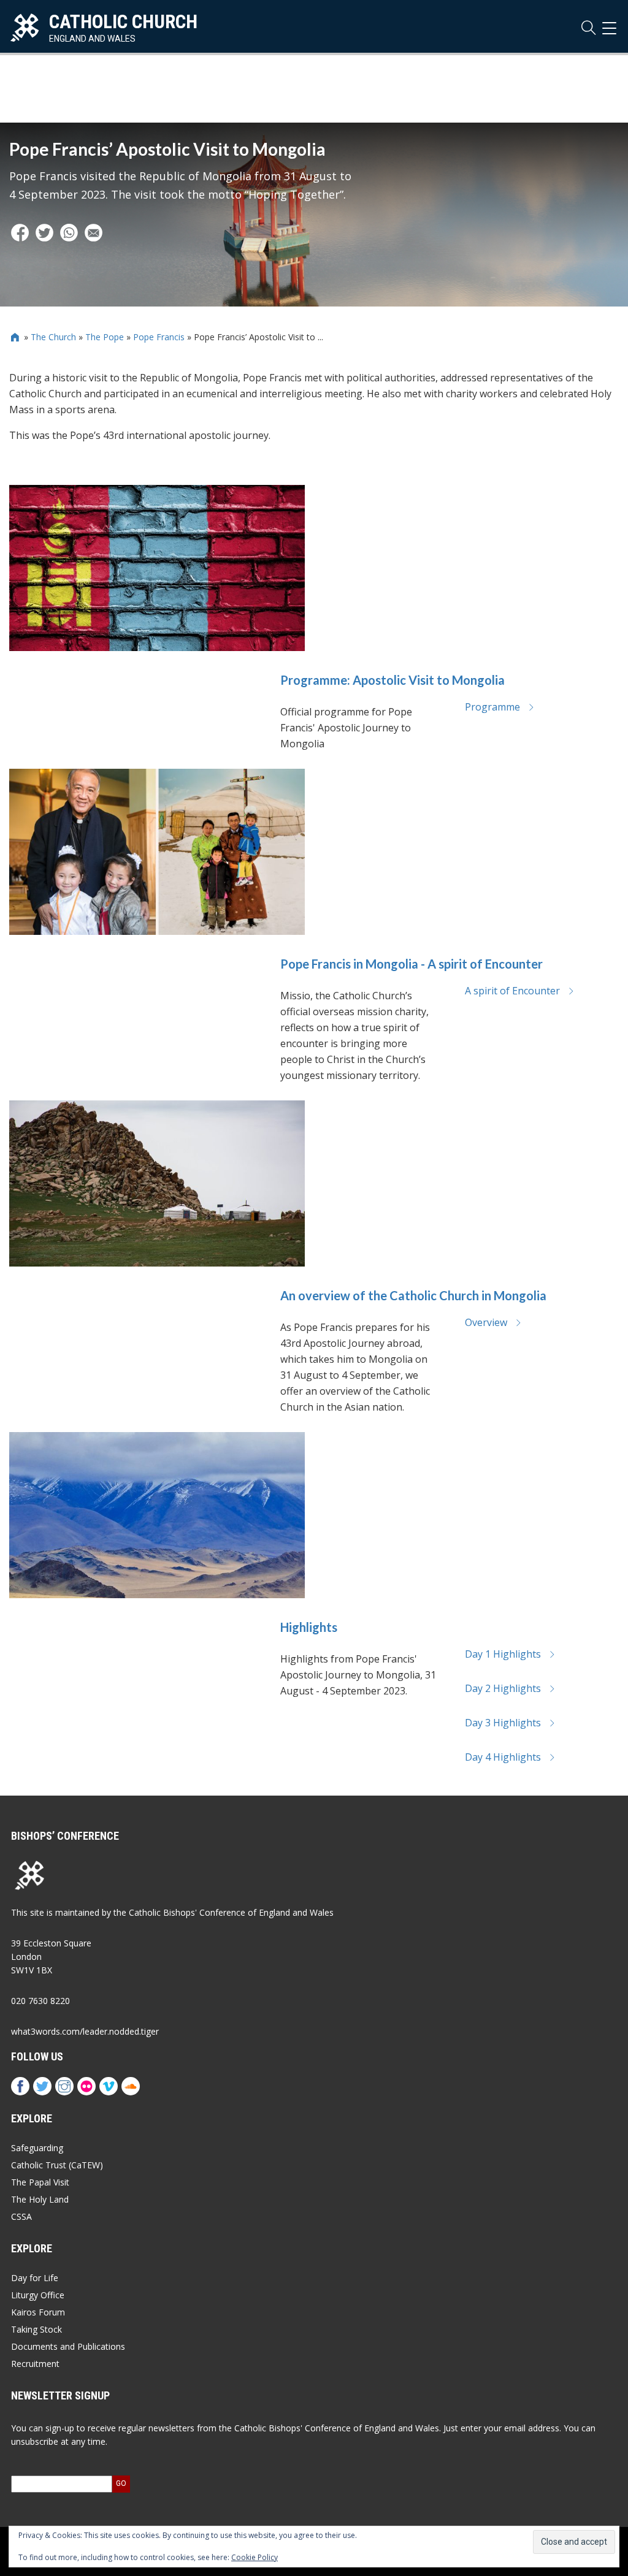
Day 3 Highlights (503, 1723)
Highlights (309, 1627)
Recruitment (35, 2364)
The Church (53, 337)
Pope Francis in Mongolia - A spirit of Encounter (412, 964)
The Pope (105, 337)
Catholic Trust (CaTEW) (57, 2165)
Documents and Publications (68, 2346)
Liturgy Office (38, 2295)
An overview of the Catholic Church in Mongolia (413, 1295)
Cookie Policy (255, 2557)
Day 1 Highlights (503, 1654)
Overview (486, 1322)
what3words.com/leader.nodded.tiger (85, 2031)
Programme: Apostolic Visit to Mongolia (392, 680)
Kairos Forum (38, 2312)
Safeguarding (37, 2148)
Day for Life (35, 2278)
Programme (492, 707)
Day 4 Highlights (503, 1757)
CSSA (21, 2216)
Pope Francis (159, 337)
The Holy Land (40, 2199)
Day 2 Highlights (503, 1688)
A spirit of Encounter (512, 991)
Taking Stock (36, 2329)
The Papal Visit (40, 2182)
